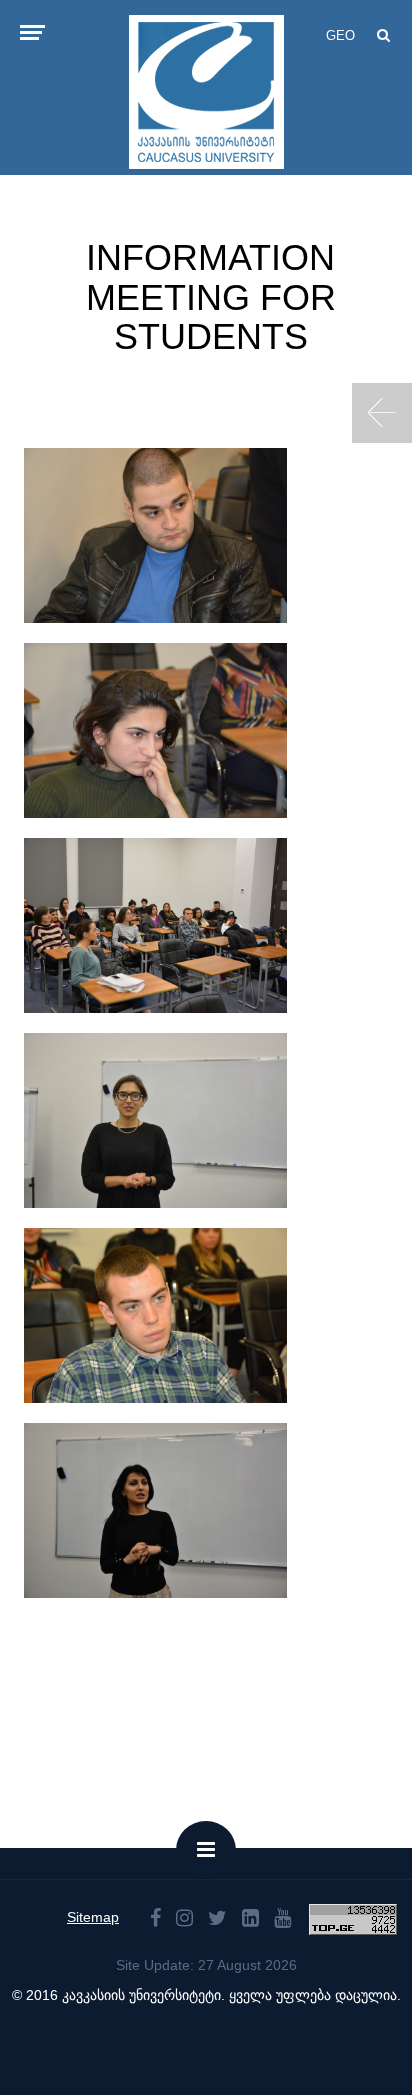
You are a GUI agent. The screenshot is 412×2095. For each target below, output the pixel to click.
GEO (340, 35)
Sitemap (93, 1917)
